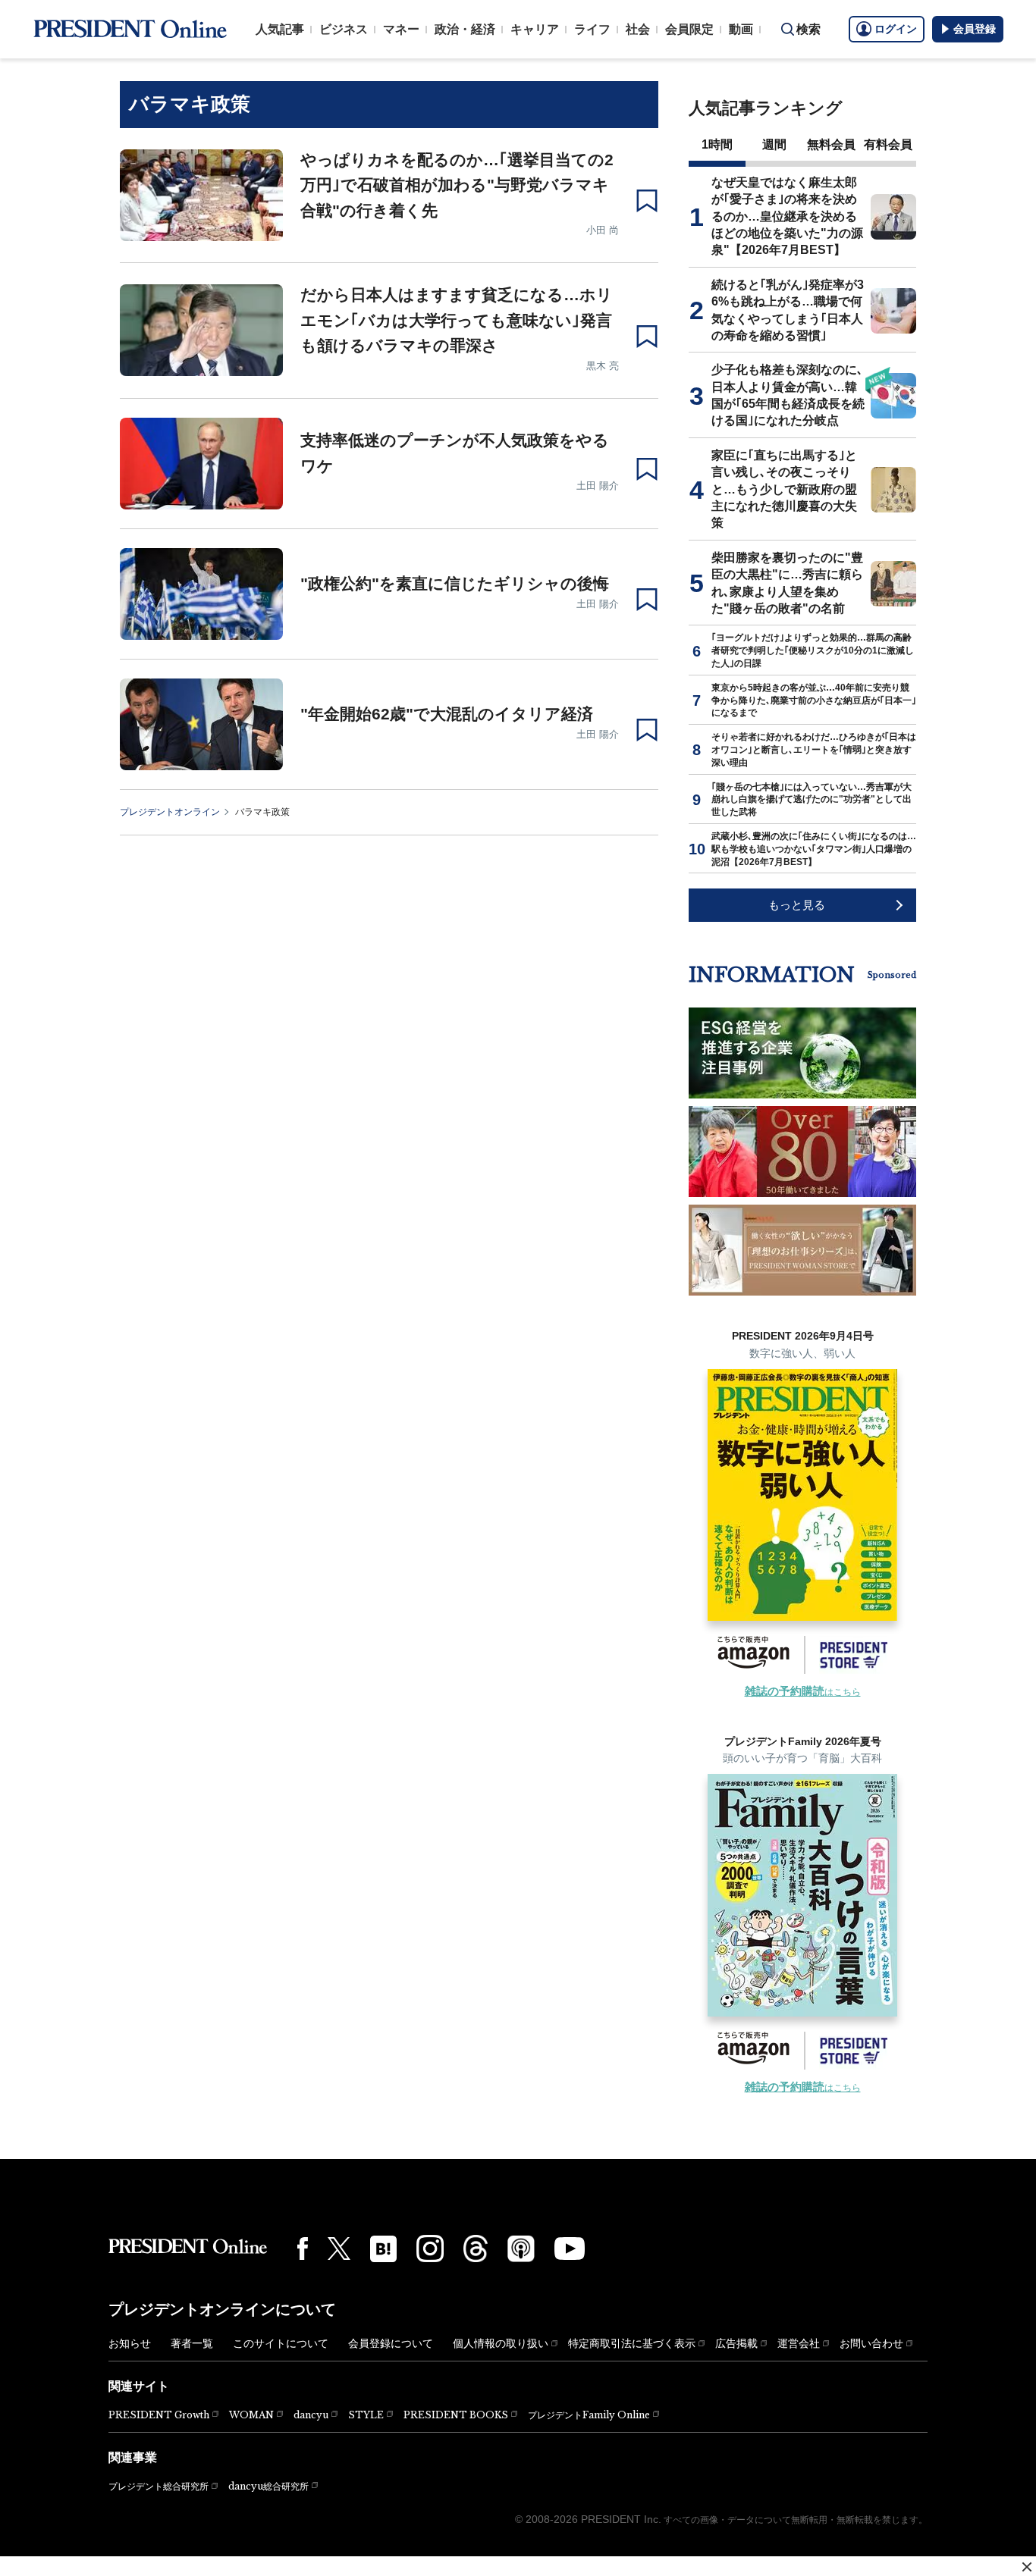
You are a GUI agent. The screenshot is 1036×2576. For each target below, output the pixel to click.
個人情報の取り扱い (501, 2343)
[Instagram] (430, 2249)
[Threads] (476, 2249)
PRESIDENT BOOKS (456, 2415)
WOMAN (251, 2415)
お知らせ (130, 2343)
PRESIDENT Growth (159, 2415)
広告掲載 (736, 2343)
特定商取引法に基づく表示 (632, 2343)
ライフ (592, 29)
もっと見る (797, 905)
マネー (401, 29)
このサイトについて (281, 2343)
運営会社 (799, 2343)
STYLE (366, 2415)
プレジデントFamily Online (589, 2415)
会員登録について (391, 2343)
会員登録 (975, 29)
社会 (638, 29)
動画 (741, 29)
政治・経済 (465, 29)
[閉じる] (1027, 2567)
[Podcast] (521, 2249)
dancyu (311, 2415)
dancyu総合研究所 (268, 2486)
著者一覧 (192, 2343)
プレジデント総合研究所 (159, 2487)
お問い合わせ (871, 2343)
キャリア (535, 29)
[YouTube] (570, 2249)
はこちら (803, 1692)
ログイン (896, 29)
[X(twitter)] (339, 2249)
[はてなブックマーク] (383, 2249)
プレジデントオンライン (170, 812)
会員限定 (689, 29)
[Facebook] (303, 2249)
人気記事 (280, 29)
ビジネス (344, 29)
